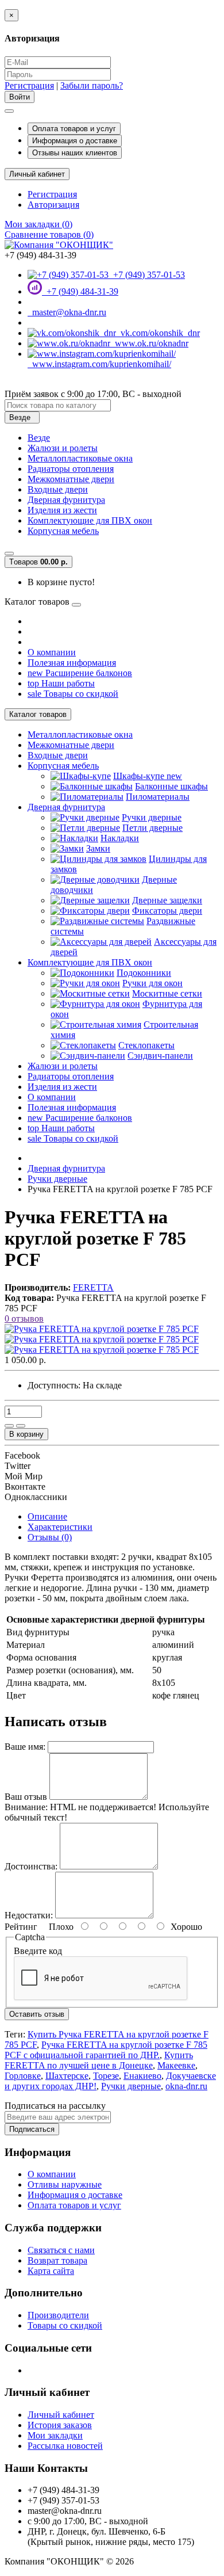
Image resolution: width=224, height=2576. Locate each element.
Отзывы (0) (50, 1537)
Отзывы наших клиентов (75, 153)
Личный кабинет (61, 2415)
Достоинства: (31, 1866)
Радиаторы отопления (71, 469)
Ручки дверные (152, 817)
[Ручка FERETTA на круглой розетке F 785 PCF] (102, 1329)
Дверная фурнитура (66, 500)
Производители (58, 2315)
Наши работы (61, 683)
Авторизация (53, 205)
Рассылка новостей (65, 2446)
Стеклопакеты (146, 1045)
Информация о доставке (75, 141)
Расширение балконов (80, 673)
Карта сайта (51, 2271)
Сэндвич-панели (160, 1056)
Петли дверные (152, 828)
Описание (47, 1516)
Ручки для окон (152, 983)
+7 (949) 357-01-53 (147, 275)
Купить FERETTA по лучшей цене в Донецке (99, 2060)
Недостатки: (29, 1915)
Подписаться (32, 2129)
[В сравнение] (21, 1426)
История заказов (60, 2425)
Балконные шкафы (171, 786)
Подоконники (144, 973)
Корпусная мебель (63, 531)
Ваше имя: (25, 1747)
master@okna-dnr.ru (67, 312)
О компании (52, 652)
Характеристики (60, 1527)
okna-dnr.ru (186, 2086)
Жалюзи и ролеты (63, 448)
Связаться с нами (61, 2250)
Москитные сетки (167, 993)
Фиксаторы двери (167, 911)
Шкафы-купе (148, 776)
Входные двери (58, 489)
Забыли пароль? (92, 85)
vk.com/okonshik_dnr (158, 333)
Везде (39, 438)
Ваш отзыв (26, 1797)
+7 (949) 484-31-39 (80, 291)
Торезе (106, 2076)
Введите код (38, 1951)
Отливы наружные (65, 2184)
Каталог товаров (38, 714)
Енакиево (142, 2076)
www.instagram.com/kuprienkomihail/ (99, 364)
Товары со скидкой (73, 694)
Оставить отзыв (37, 2014)
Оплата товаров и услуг (74, 129)
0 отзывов (24, 1318)
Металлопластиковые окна (80, 458)
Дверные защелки (167, 900)
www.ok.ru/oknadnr (149, 343)
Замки (98, 848)
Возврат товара (57, 2260)
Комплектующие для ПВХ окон (90, 520)
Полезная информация (72, 663)
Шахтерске (67, 2076)
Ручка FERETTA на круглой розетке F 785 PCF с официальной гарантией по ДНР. (106, 2050)
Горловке (23, 2076)
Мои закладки (55, 2435)
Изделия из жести (62, 510)
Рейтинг (21, 1927)
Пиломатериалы (158, 797)
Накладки (120, 838)
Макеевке (176, 2065)
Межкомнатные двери (71, 479)
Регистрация (29, 85)
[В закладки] (9, 1426)
